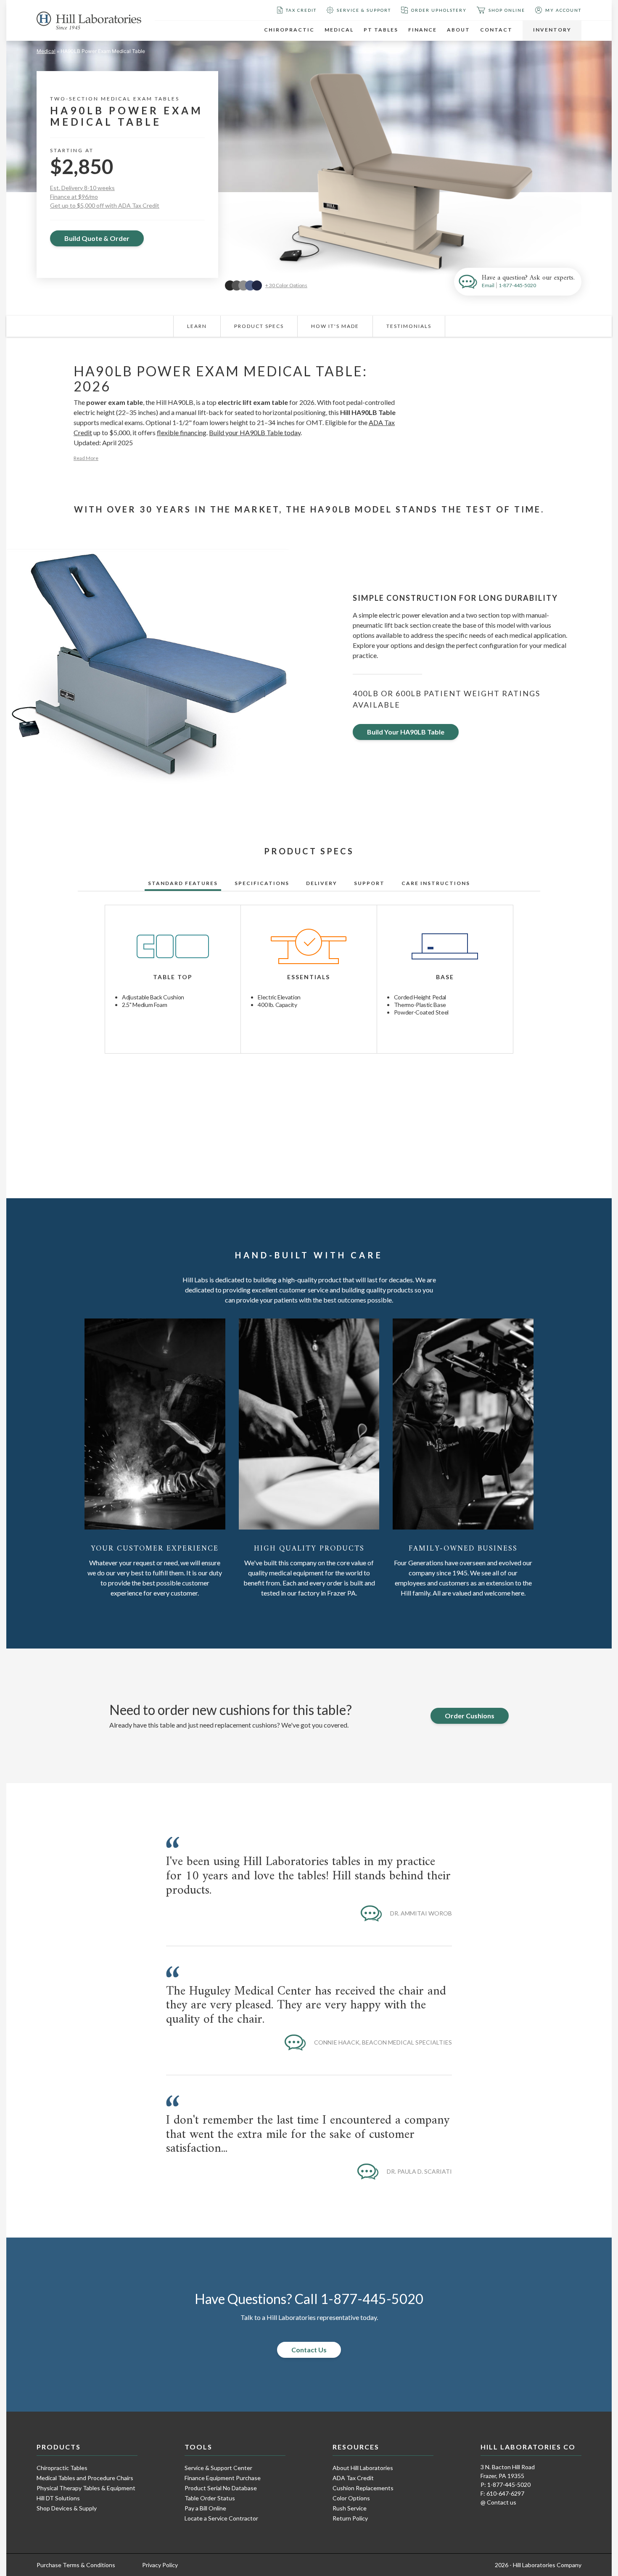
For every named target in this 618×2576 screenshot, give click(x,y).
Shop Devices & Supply (67, 2508)
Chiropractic (289, 30)
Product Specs (259, 326)
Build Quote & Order (97, 238)
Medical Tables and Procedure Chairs (85, 2478)
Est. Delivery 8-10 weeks (82, 188)
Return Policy (350, 2518)
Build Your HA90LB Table (406, 732)
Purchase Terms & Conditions (76, 2565)
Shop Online (507, 10)
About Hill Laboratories (363, 2468)
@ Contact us (498, 2502)
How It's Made (335, 326)
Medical (339, 30)
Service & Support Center (218, 2468)
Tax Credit (301, 10)
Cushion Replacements (363, 2488)
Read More (86, 458)
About (458, 30)
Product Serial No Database (221, 2488)
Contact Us (309, 2350)
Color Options (351, 2498)
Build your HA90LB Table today (255, 432)
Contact (496, 30)
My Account (563, 10)
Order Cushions (470, 1716)
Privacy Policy (160, 2565)
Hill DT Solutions (58, 2498)
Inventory (552, 30)
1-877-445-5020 (517, 285)
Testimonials (409, 326)
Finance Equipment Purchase (223, 2478)
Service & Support (364, 10)
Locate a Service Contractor (221, 2518)
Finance (423, 30)
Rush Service (350, 2508)
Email (488, 285)
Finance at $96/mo (74, 197)
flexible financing (182, 432)
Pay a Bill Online (205, 2508)
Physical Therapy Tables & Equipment (86, 2488)
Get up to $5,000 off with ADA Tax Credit (105, 205)
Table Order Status (210, 2498)
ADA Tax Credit (353, 2478)
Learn (197, 326)
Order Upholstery (439, 10)
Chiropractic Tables (62, 2468)
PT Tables (381, 30)
